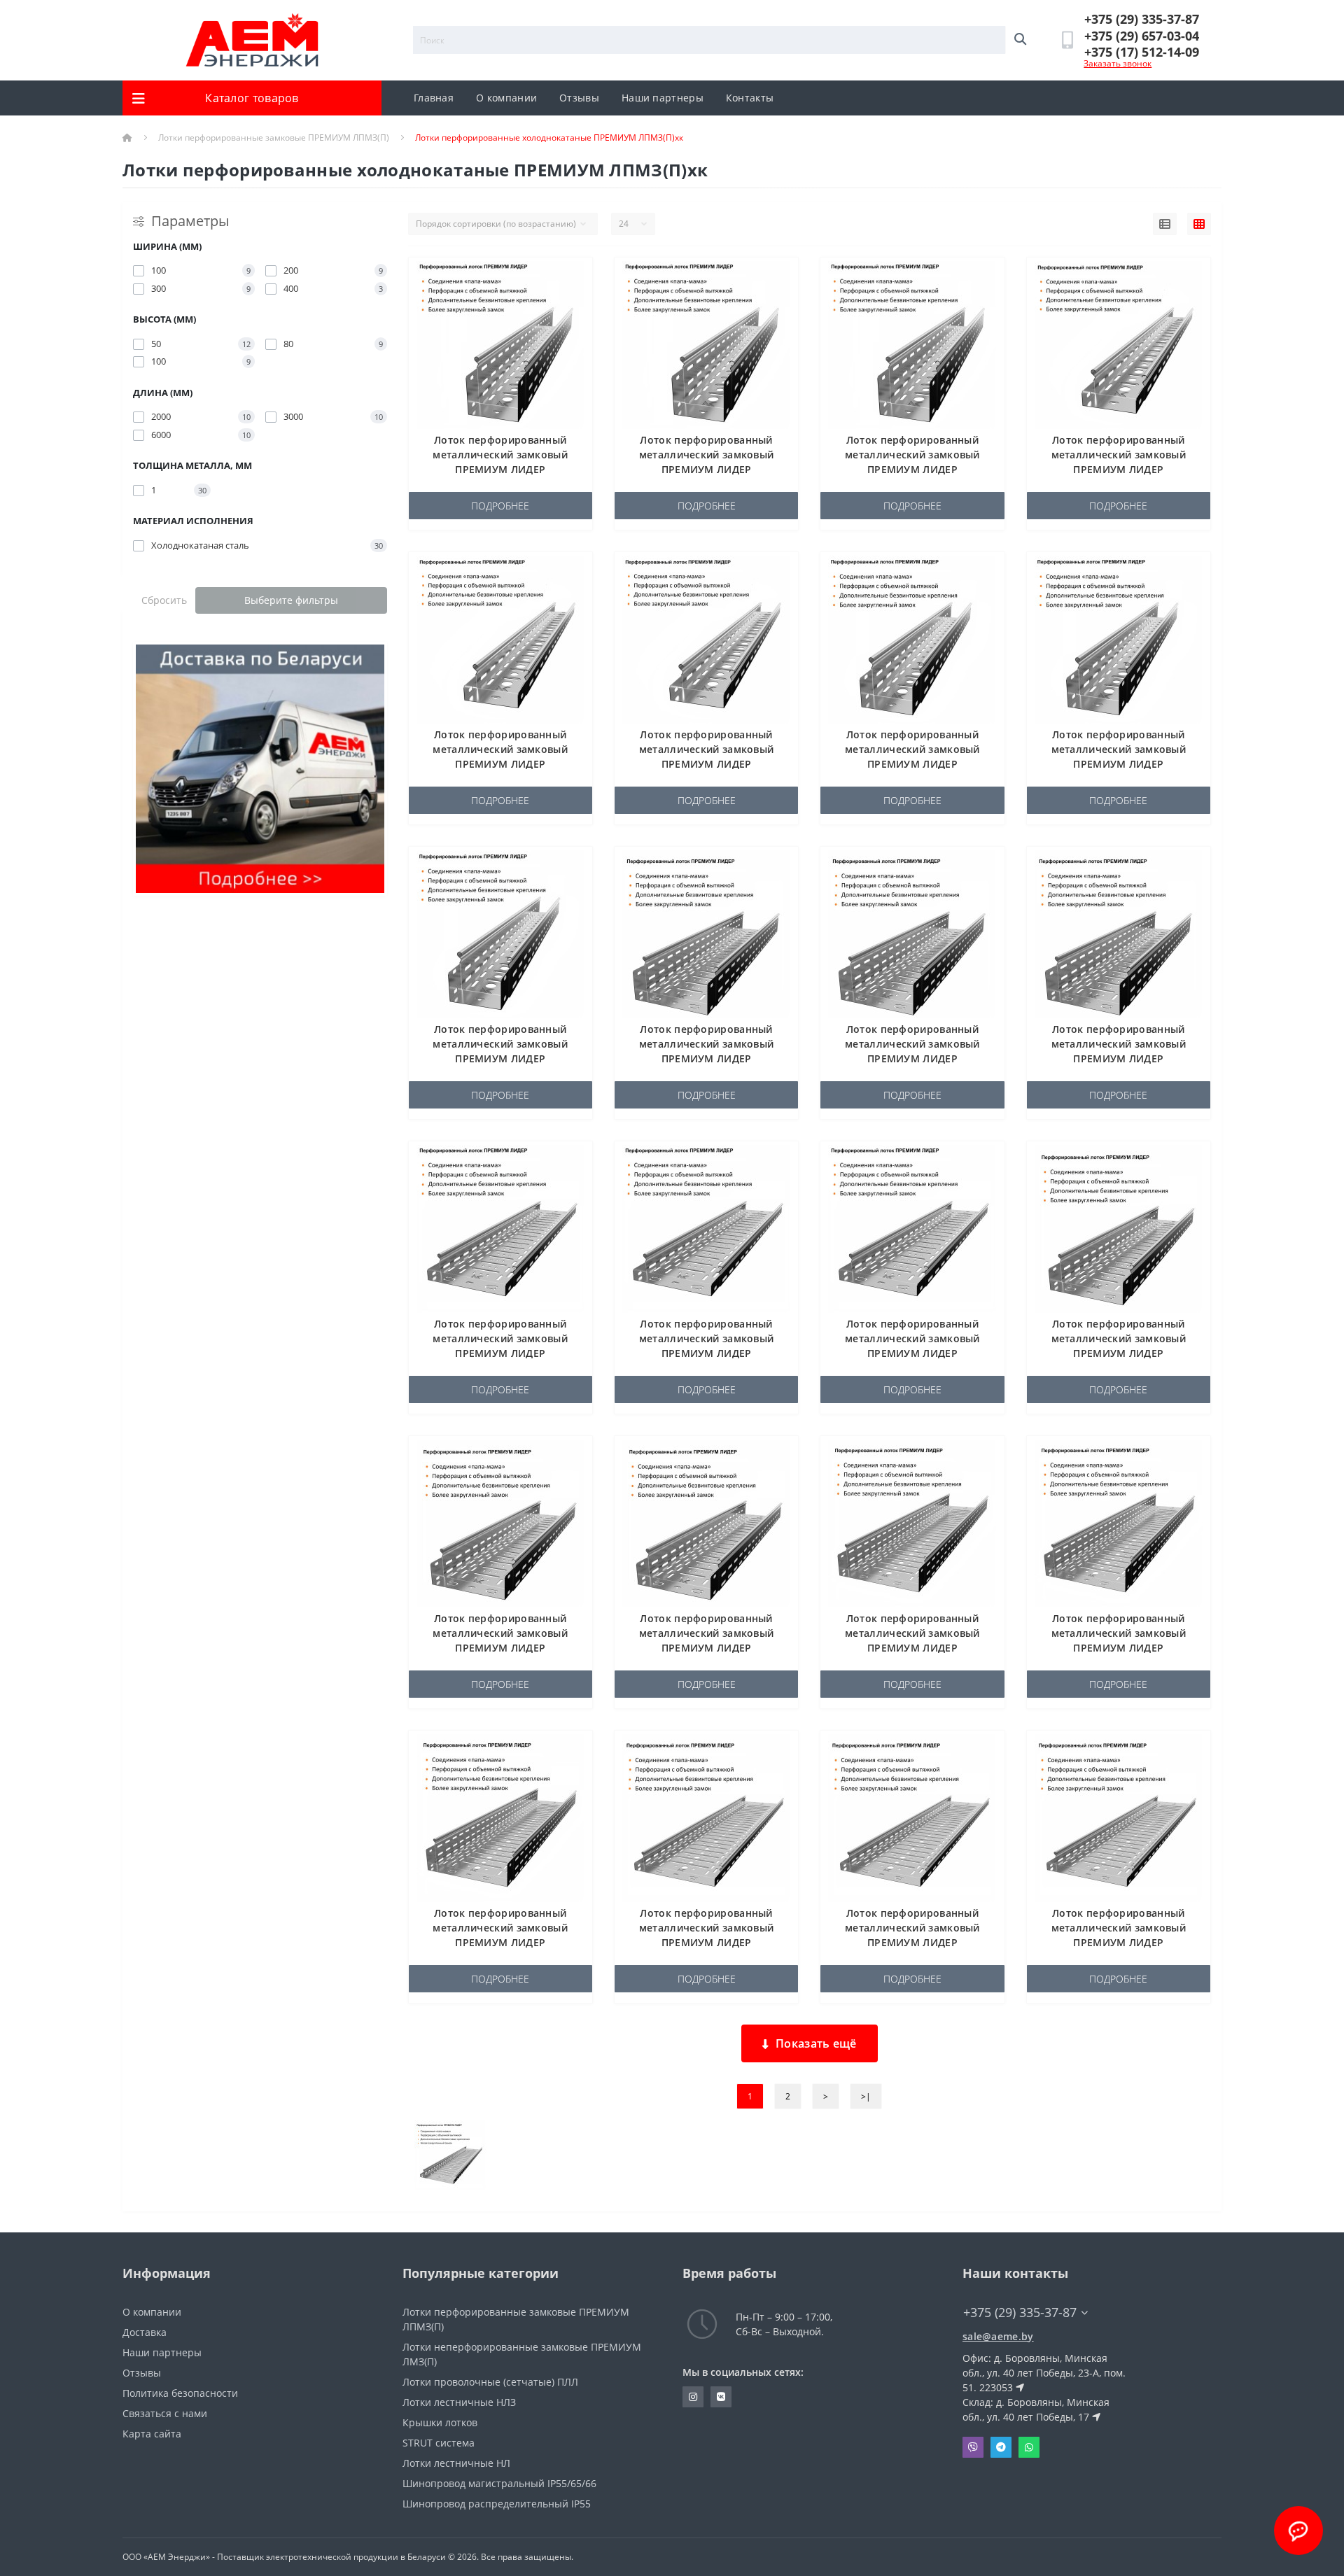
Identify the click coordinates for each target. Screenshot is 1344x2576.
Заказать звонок (1118, 63)
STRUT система (439, 2443)
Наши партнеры (663, 98)
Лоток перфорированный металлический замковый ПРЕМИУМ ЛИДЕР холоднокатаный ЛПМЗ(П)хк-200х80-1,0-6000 (707, 1648)
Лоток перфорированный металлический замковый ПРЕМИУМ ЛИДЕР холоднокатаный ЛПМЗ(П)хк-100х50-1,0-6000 (707, 764)
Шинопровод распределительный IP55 (497, 2504)
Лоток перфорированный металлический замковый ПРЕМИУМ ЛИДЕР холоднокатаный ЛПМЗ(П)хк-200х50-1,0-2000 (500, 1353)
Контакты (750, 98)
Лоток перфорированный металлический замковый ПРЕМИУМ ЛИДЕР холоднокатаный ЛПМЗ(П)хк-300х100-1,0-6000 (500, 1942)
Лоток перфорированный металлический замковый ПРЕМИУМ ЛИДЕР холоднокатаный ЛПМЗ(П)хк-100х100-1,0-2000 (500, 469)
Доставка (145, 2332)
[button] (1142, 19)
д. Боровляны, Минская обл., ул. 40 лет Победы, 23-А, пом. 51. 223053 (1044, 2373)
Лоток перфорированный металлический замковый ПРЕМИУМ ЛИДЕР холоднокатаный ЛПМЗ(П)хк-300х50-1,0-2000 (707, 1942)
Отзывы (579, 98)
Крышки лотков (440, 2422)
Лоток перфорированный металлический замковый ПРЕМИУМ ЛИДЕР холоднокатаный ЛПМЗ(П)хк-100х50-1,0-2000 (1119, 469)
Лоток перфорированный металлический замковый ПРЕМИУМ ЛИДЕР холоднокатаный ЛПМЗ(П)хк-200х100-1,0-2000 (707, 1058)
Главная (434, 98)
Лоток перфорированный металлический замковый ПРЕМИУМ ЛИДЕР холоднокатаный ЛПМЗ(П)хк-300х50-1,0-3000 (912, 1942)
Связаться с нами (165, 2413)
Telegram (1001, 2447)
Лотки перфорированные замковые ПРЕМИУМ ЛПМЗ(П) (274, 138)
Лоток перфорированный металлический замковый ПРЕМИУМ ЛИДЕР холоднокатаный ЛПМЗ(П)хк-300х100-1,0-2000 (912, 1648)
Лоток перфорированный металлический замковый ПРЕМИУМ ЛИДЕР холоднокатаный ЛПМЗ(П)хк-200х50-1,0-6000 (912, 1353)
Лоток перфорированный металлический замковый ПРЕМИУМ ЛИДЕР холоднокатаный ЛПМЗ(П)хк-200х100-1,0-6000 (1118, 1058)
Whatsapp (1029, 2447)
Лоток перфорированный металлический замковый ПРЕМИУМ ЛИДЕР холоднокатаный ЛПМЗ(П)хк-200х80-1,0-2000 (1119, 1353)
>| (866, 2096)
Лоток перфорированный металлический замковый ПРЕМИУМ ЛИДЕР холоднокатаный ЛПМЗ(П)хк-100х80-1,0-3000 (1119, 764)
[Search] (1020, 40)
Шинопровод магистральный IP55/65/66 (499, 2483)
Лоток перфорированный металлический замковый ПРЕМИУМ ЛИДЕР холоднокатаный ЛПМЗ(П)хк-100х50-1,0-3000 (500, 764)
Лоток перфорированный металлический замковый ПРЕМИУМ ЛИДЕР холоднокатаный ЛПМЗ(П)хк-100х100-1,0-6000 (912, 469)
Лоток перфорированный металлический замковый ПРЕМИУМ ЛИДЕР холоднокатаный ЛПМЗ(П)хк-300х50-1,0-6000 (1119, 1942)
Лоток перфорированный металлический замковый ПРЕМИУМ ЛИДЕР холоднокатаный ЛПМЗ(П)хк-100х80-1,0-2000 (912, 764)
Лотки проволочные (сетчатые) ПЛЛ (490, 2382)
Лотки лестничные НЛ (456, 2463)
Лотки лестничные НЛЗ (459, 2402)
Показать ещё (816, 2043)
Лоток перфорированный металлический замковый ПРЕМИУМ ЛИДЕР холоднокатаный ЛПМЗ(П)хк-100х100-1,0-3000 (707, 469)
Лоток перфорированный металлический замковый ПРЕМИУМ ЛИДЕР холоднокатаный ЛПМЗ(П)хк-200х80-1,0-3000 (500, 1648)
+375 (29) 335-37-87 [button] (1020, 2313)
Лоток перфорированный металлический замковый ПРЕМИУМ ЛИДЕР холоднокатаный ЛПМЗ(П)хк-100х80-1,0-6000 (500, 1058)
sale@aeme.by (998, 2336)
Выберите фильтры (291, 600)
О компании (506, 98)
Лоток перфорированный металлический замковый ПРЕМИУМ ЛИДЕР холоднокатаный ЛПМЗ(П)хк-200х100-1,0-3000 (912, 1058)
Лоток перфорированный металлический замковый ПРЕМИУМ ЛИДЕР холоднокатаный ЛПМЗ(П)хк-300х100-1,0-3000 (1118, 1648)
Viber (973, 2447)
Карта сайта (152, 2434)
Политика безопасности (180, 2393)
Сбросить (164, 600)
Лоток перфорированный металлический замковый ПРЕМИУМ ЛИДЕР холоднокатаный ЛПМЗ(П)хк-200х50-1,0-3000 (707, 1353)
